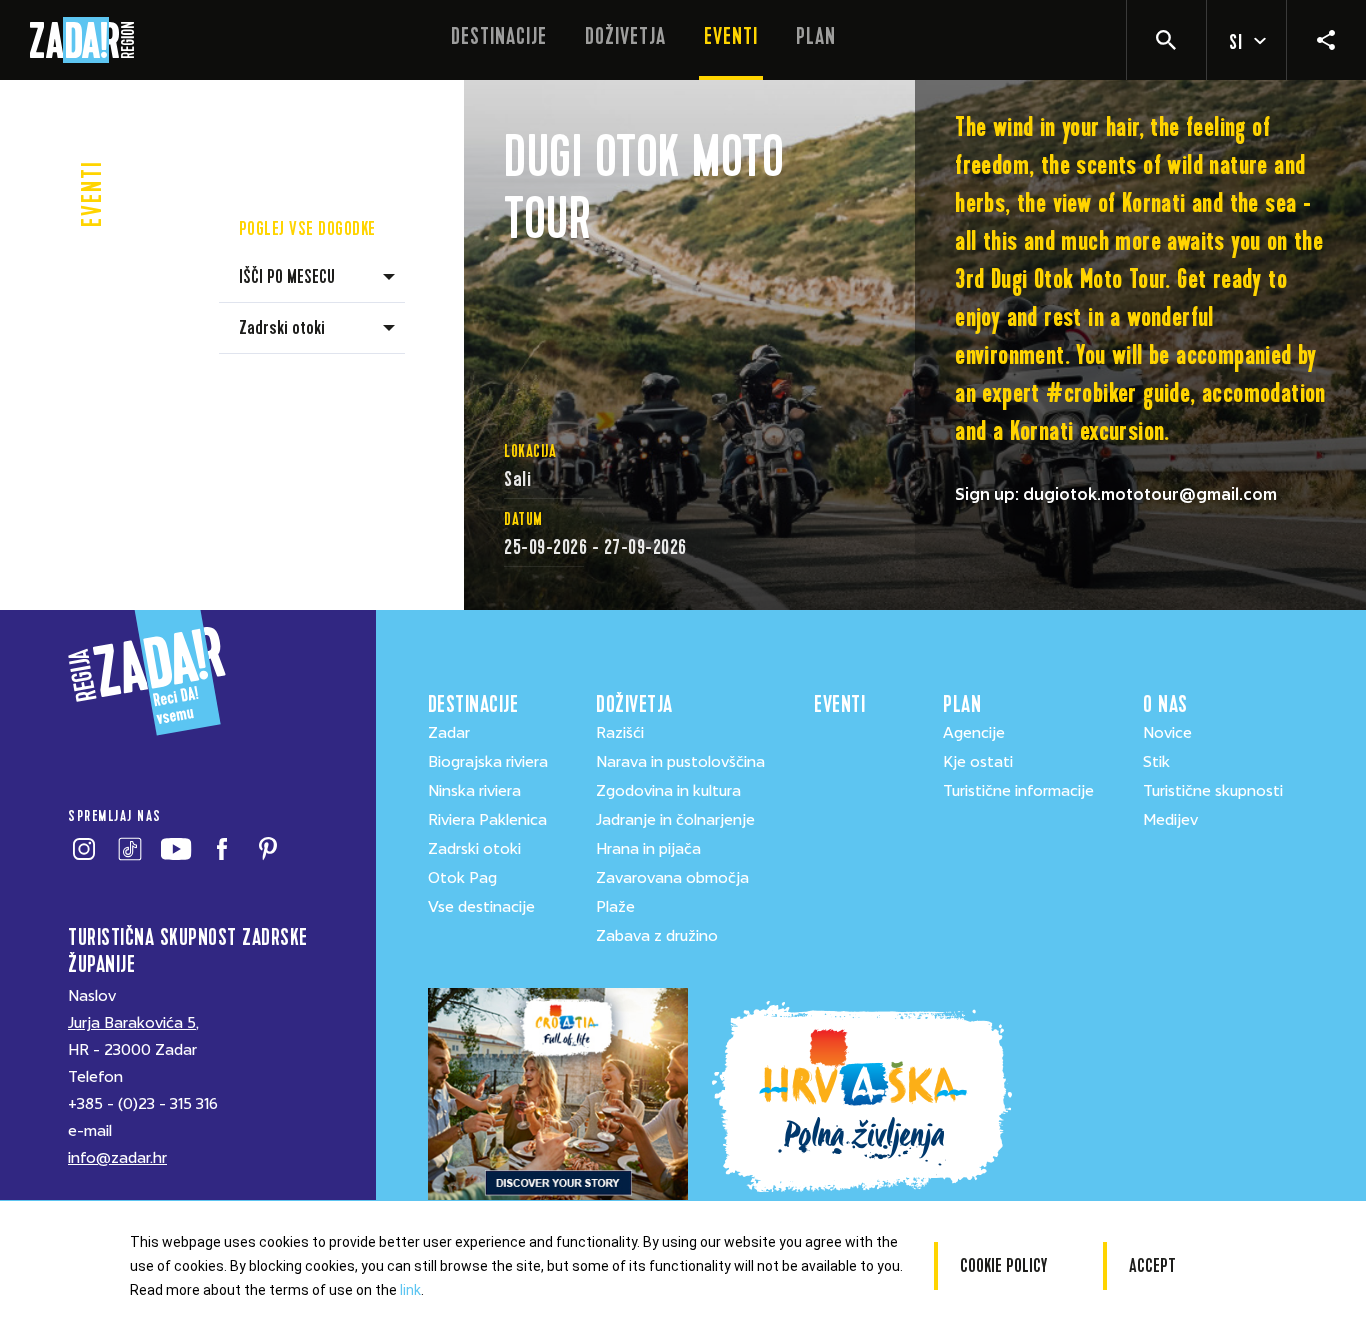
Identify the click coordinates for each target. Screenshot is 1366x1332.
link (410, 1290)
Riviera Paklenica (487, 820)
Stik (1156, 762)
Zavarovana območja (672, 878)
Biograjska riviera (488, 762)
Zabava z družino (657, 936)
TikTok (129, 849)
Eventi (731, 36)
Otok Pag (462, 878)
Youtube (175, 849)
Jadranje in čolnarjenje (675, 820)
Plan (816, 36)
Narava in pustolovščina (680, 762)
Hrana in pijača (648, 849)
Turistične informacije (1018, 791)
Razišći (620, 733)
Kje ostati (978, 762)
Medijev (1170, 820)
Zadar (449, 733)
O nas (1165, 704)
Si (1236, 42)
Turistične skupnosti (1213, 791)
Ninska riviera (474, 791)
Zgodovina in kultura (668, 791)
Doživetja (625, 36)
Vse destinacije (481, 907)
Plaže (615, 907)
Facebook (221, 849)
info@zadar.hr (117, 1158)
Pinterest (267, 849)
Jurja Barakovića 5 (132, 1023)
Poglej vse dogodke (307, 228)
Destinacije (499, 36)
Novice (1167, 733)
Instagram (83, 849)
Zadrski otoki (474, 849)
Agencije (974, 733)
